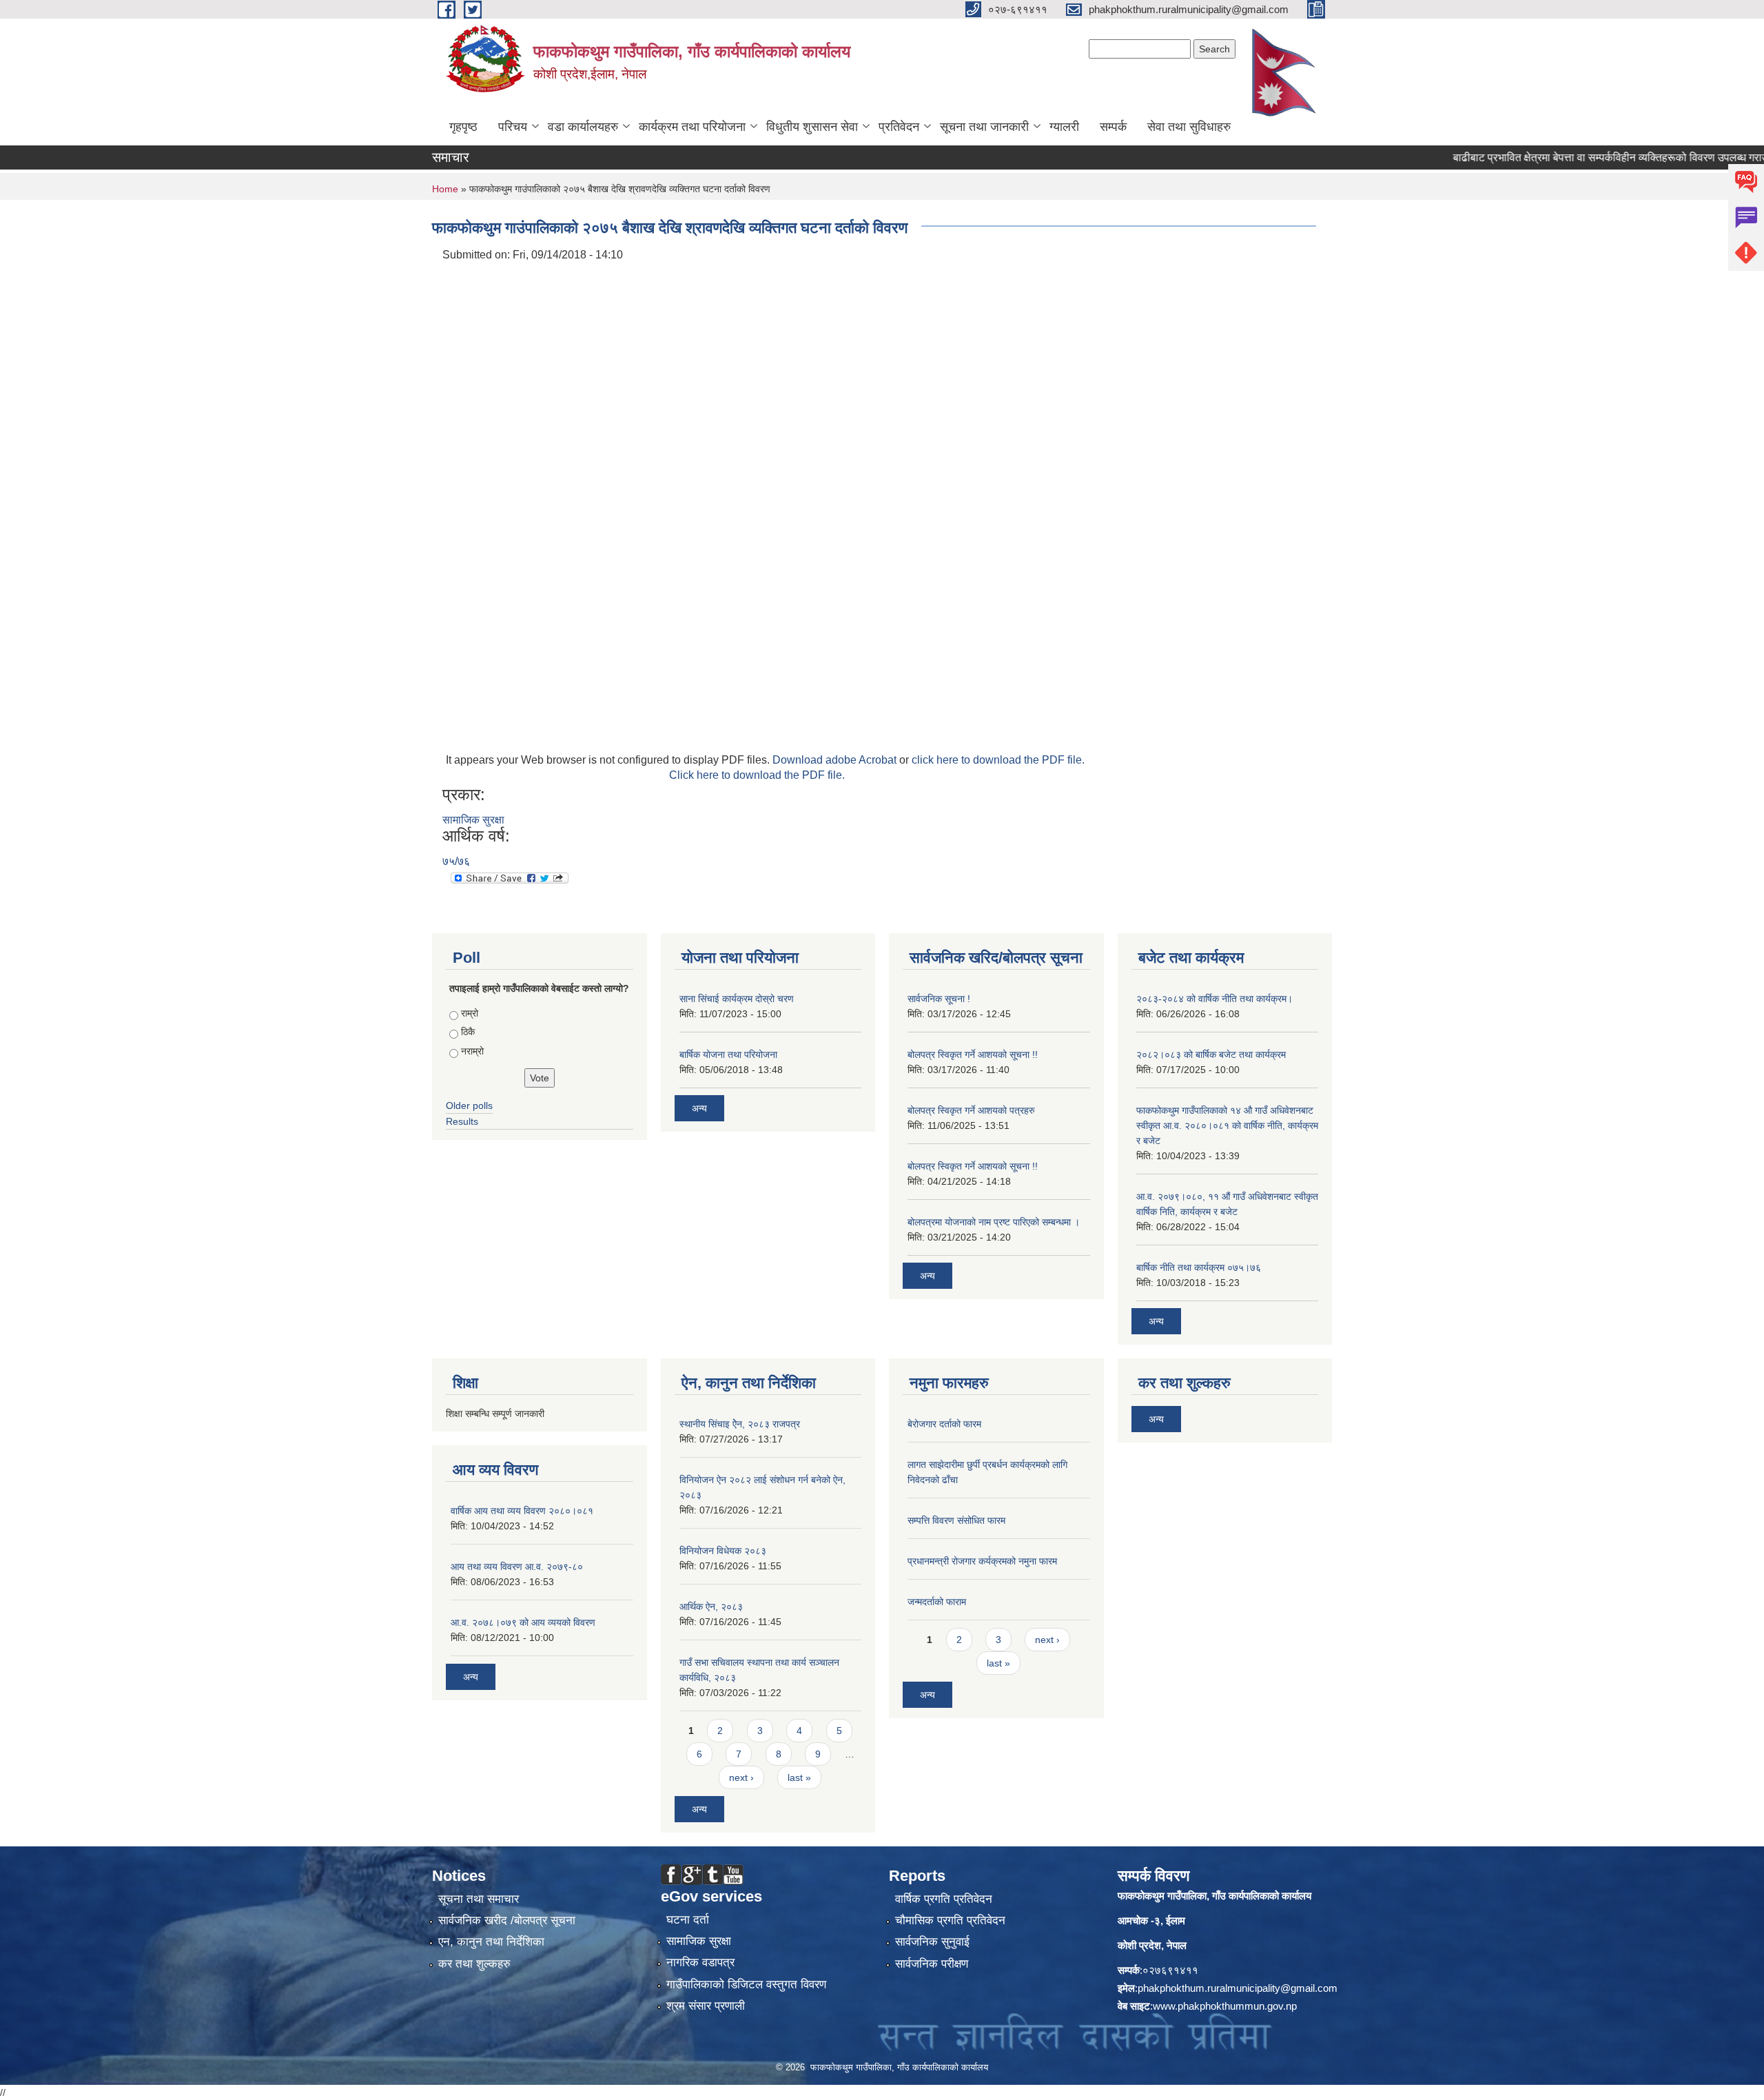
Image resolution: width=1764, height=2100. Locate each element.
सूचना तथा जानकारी (984, 127)
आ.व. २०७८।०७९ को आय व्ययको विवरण (523, 1622)
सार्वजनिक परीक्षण (932, 1964)
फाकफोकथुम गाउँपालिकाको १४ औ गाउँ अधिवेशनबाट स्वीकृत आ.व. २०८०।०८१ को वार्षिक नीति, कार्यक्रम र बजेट (1227, 1125)
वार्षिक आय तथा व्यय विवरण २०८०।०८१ (522, 1511)
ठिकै (468, 1032)
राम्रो (470, 1013)
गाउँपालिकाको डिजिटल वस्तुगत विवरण (746, 1985)
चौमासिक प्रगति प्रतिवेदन (950, 1920)
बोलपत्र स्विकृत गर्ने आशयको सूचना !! (973, 1054)
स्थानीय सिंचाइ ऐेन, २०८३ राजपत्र (740, 1424)
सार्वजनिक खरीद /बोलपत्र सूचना (507, 1920)
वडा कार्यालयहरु (583, 127)
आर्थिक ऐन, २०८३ (711, 1607)
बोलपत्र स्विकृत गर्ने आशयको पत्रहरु (971, 1110)
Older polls (469, 1105)
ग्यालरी (1064, 127)
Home (445, 189)
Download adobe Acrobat (836, 760)
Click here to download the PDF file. (757, 775)
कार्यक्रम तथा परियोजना (692, 127)
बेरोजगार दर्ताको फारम (944, 1424)
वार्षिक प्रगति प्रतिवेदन (944, 1899)
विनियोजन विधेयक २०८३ (723, 1551)
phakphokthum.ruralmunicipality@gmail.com (1238, 1988)
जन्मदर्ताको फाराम (937, 1602)
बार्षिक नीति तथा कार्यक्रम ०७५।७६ (1199, 1267)
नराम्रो (472, 1051)
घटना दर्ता (688, 1920)
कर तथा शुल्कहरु (474, 1964)
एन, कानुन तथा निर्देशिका (491, 1942)
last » (799, 1777)
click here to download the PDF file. (998, 760)
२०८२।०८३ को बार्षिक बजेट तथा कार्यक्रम (1211, 1054)
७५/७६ (456, 861)
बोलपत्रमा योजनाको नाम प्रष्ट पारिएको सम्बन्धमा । (994, 1222)
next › (741, 1777)
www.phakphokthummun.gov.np (1225, 2006)
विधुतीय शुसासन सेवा (812, 127)
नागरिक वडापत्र (700, 1963)
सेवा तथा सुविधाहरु (1189, 127)
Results (462, 1121)
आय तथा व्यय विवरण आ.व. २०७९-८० (517, 1567)
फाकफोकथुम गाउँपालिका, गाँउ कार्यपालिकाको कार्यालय (1214, 1896)
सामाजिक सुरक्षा (473, 820)
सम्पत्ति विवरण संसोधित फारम (956, 1520)
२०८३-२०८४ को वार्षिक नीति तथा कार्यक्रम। (1214, 999)
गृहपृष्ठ (463, 127)
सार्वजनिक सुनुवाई (932, 1942)
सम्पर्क (1113, 127)
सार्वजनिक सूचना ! (939, 999)
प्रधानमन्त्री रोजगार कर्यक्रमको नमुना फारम (982, 1561)
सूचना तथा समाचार (479, 1899)
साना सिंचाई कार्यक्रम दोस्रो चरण (737, 999)
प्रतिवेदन (899, 127)
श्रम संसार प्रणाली (706, 2006)
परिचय (513, 127)
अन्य (699, 1108)
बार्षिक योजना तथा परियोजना (728, 1054)
